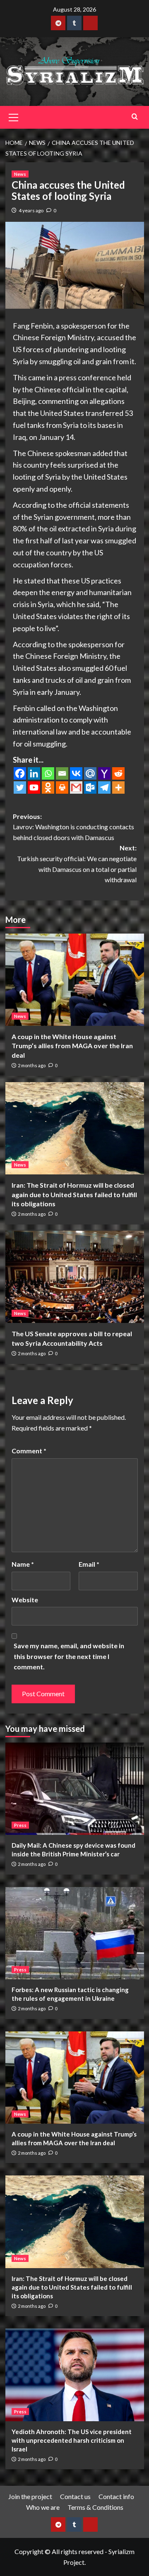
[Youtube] (34, 787)
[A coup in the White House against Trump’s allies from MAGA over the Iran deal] (75, 980)
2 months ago (32, 1065)
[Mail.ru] (90, 773)
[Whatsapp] (48, 773)
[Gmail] (76, 787)
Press (20, 1825)
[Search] (135, 116)
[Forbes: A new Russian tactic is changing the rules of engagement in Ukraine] (75, 1933)
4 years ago (31, 210)
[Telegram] (104, 787)
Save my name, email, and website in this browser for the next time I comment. (69, 1656)
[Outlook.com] (90, 787)
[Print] (62, 787)
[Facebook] (20, 773)
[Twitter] (20, 787)
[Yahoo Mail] (104, 773)
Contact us (75, 2496)
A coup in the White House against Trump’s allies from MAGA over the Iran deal (72, 1046)
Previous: (73, 827)
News (20, 174)
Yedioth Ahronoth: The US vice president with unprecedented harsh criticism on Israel (72, 2440)
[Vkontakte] (76, 773)
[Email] (62, 773)
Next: (77, 864)
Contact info (116, 2496)
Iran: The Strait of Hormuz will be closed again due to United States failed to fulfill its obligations (74, 1194)
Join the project (30, 2496)
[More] (118, 787)
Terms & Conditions (95, 2507)
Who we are (43, 2507)
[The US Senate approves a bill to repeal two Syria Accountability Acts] (75, 1277)
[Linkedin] (34, 773)
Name (23, 1564)
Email (89, 1564)
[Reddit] (118, 773)
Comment (29, 1451)
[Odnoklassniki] (48, 787)
